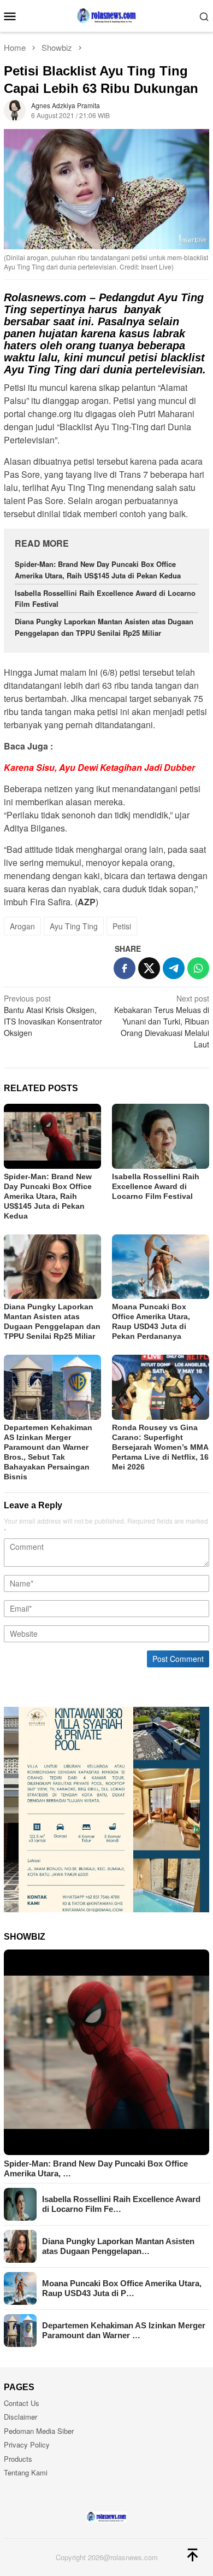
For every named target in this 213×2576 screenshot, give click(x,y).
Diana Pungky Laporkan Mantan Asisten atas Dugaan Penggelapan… (118, 2246)
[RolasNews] (106, 15)
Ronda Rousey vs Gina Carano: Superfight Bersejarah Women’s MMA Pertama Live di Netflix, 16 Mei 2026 (160, 1447)
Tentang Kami (26, 2472)
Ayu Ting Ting (74, 926)
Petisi (122, 926)
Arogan (22, 926)
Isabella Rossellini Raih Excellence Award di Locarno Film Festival (156, 1186)
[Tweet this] (149, 968)
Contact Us (22, 2403)
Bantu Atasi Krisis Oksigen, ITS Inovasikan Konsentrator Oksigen (53, 1015)
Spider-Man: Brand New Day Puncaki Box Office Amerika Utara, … (96, 2168)
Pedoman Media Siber (39, 2431)
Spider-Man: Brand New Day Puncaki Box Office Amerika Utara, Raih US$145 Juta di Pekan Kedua (98, 570)
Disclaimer (20, 2417)
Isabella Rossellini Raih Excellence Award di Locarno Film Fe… (121, 2204)
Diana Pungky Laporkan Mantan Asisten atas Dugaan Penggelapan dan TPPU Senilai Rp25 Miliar (104, 627)
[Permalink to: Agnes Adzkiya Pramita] (15, 109)
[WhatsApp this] (198, 968)
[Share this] (125, 968)
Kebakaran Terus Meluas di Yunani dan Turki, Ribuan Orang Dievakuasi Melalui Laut (162, 1021)
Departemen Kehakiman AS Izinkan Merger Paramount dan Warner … (124, 2330)
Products (18, 2459)
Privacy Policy (27, 2445)
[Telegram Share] (174, 968)
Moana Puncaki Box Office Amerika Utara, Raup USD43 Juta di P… (122, 2288)
